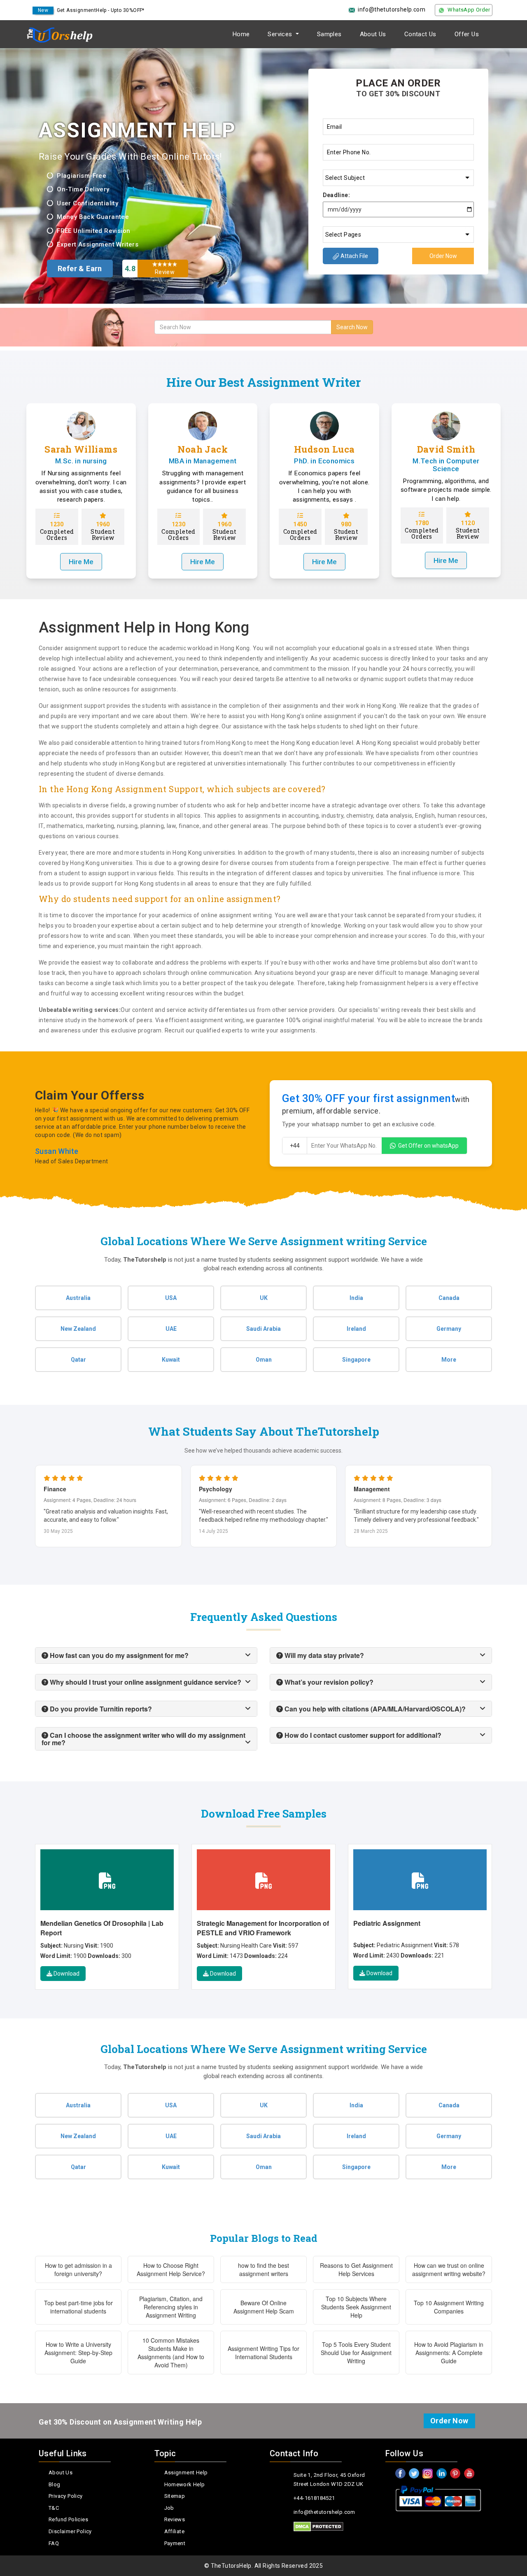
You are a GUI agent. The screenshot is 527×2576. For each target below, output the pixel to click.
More (449, 1360)
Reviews (175, 2519)
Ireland (356, 1329)
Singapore (356, 1360)
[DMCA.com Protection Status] (318, 2527)
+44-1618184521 (314, 2498)
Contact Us (420, 34)
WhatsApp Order (469, 10)
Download (66, 1974)
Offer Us (467, 34)
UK (264, 1298)
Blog (55, 2484)
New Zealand (78, 1329)
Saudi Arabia (263, 1329)
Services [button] (281, 34)
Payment (175, 2543)
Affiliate (175, 2531)
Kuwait (171, 1360)
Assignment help (186, 2473)
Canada (449, 1298)
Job (169, 2508)
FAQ (54, 2543)
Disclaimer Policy (70, 2531)
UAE (171, 1329)
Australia (78, 1298)
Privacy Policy (66, 2496)
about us (61, 2473)
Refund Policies (68, 2519)
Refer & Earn (80, 269)
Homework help (185, 2484)
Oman (264, 1360)
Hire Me (81, 562)
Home (241, 34)
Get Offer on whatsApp (428, 1146)
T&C (54, 2508)
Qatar (78, 1360)
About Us (373, 34)
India (356, 1298)
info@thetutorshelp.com (392, 9)
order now (449, 2421)
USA (171, 1298)
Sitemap (175, 2496)
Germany (449, 1329)
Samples (329, 34)
